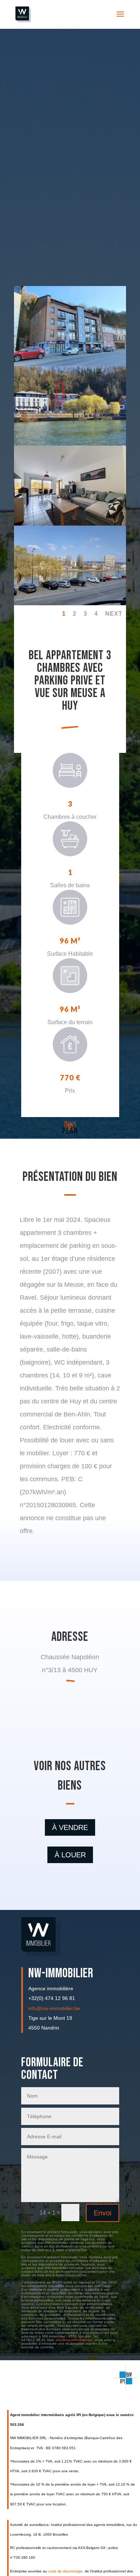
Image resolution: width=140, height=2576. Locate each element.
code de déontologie (66, 2571)
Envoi (102, 2213)
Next (114, 614)
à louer (70, 1855)
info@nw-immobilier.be (54, 2008)
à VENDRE (70, 1827)
